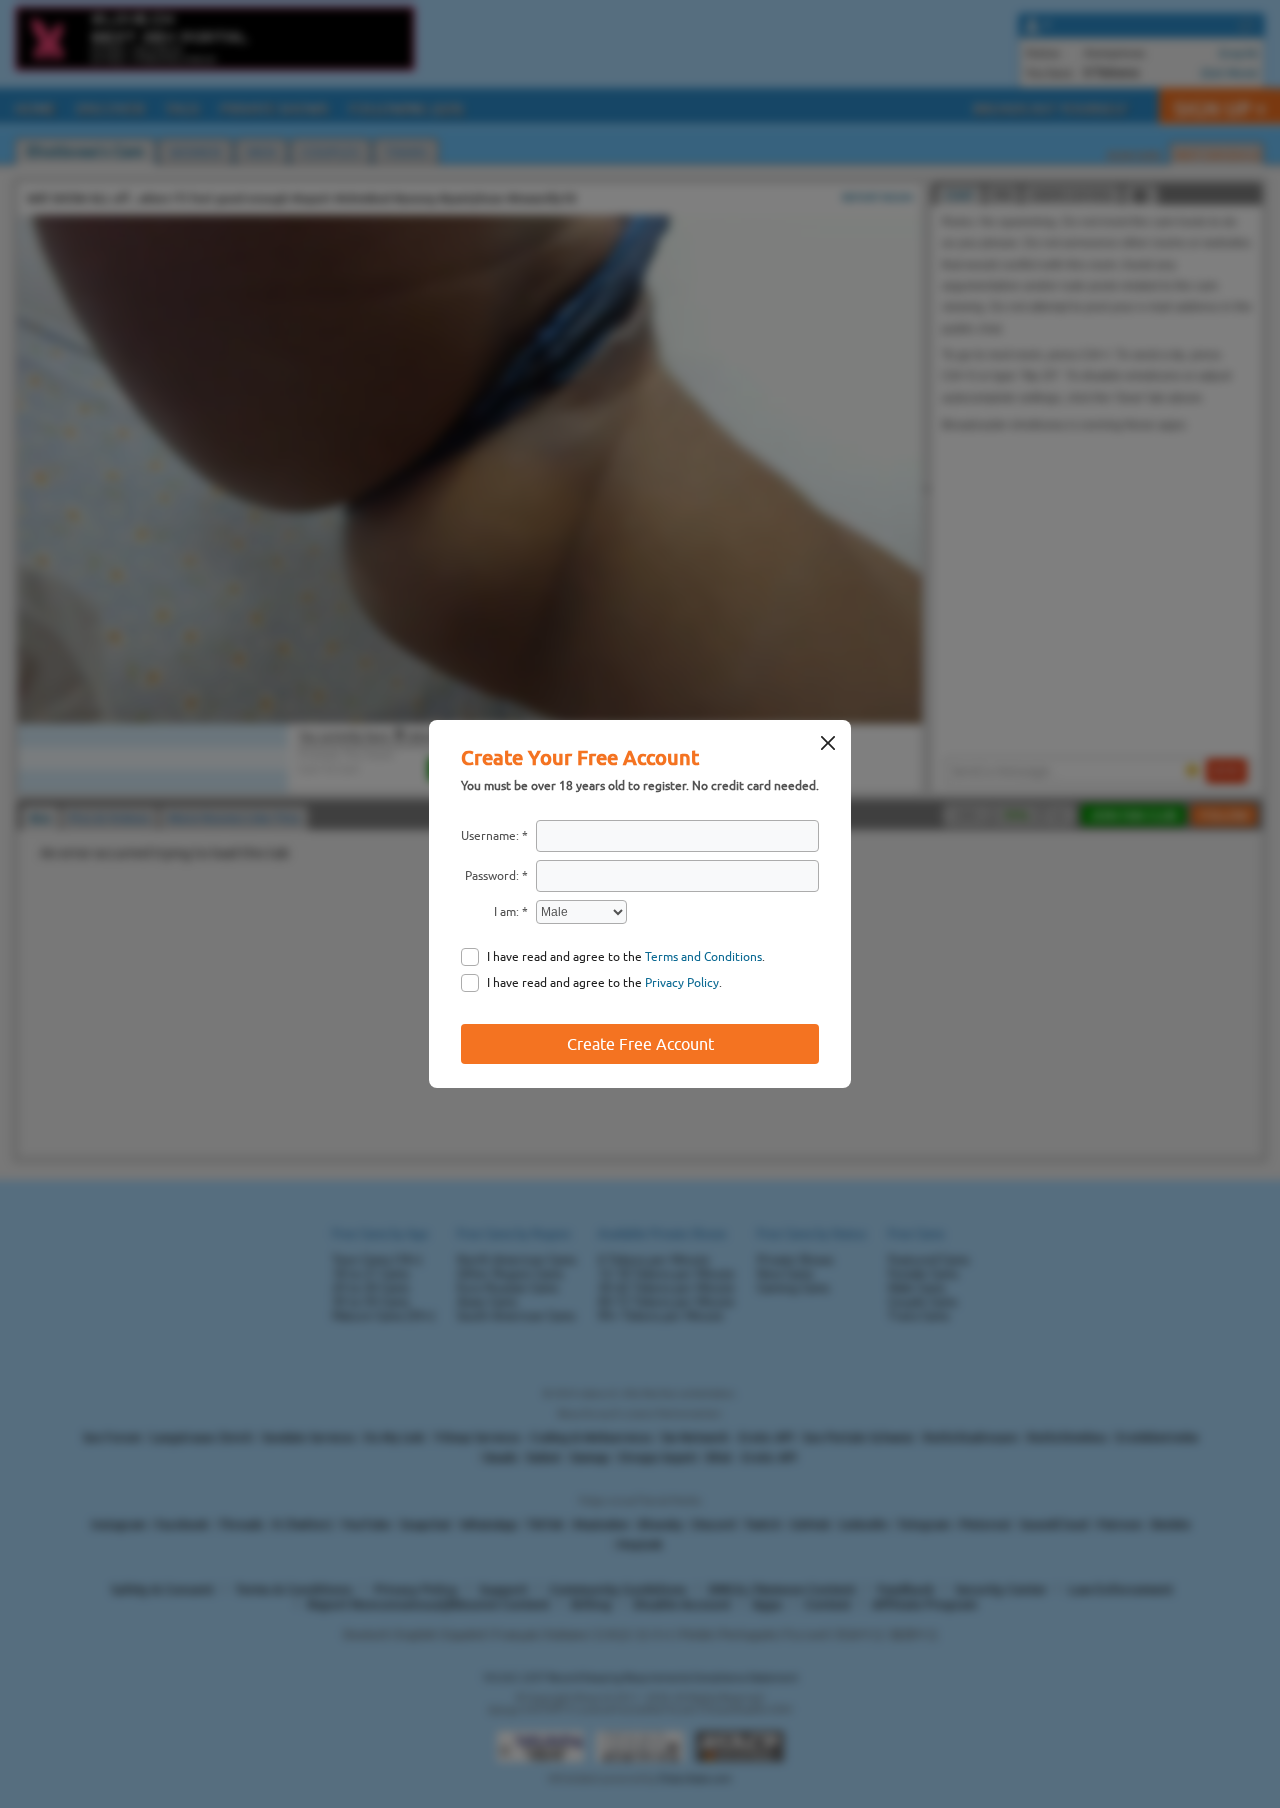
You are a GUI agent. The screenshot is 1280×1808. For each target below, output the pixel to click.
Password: (492, 876)
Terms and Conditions (703, 957)
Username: (490, 836)
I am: (506, 912)
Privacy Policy (682, 983)
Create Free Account (640, 1044)
